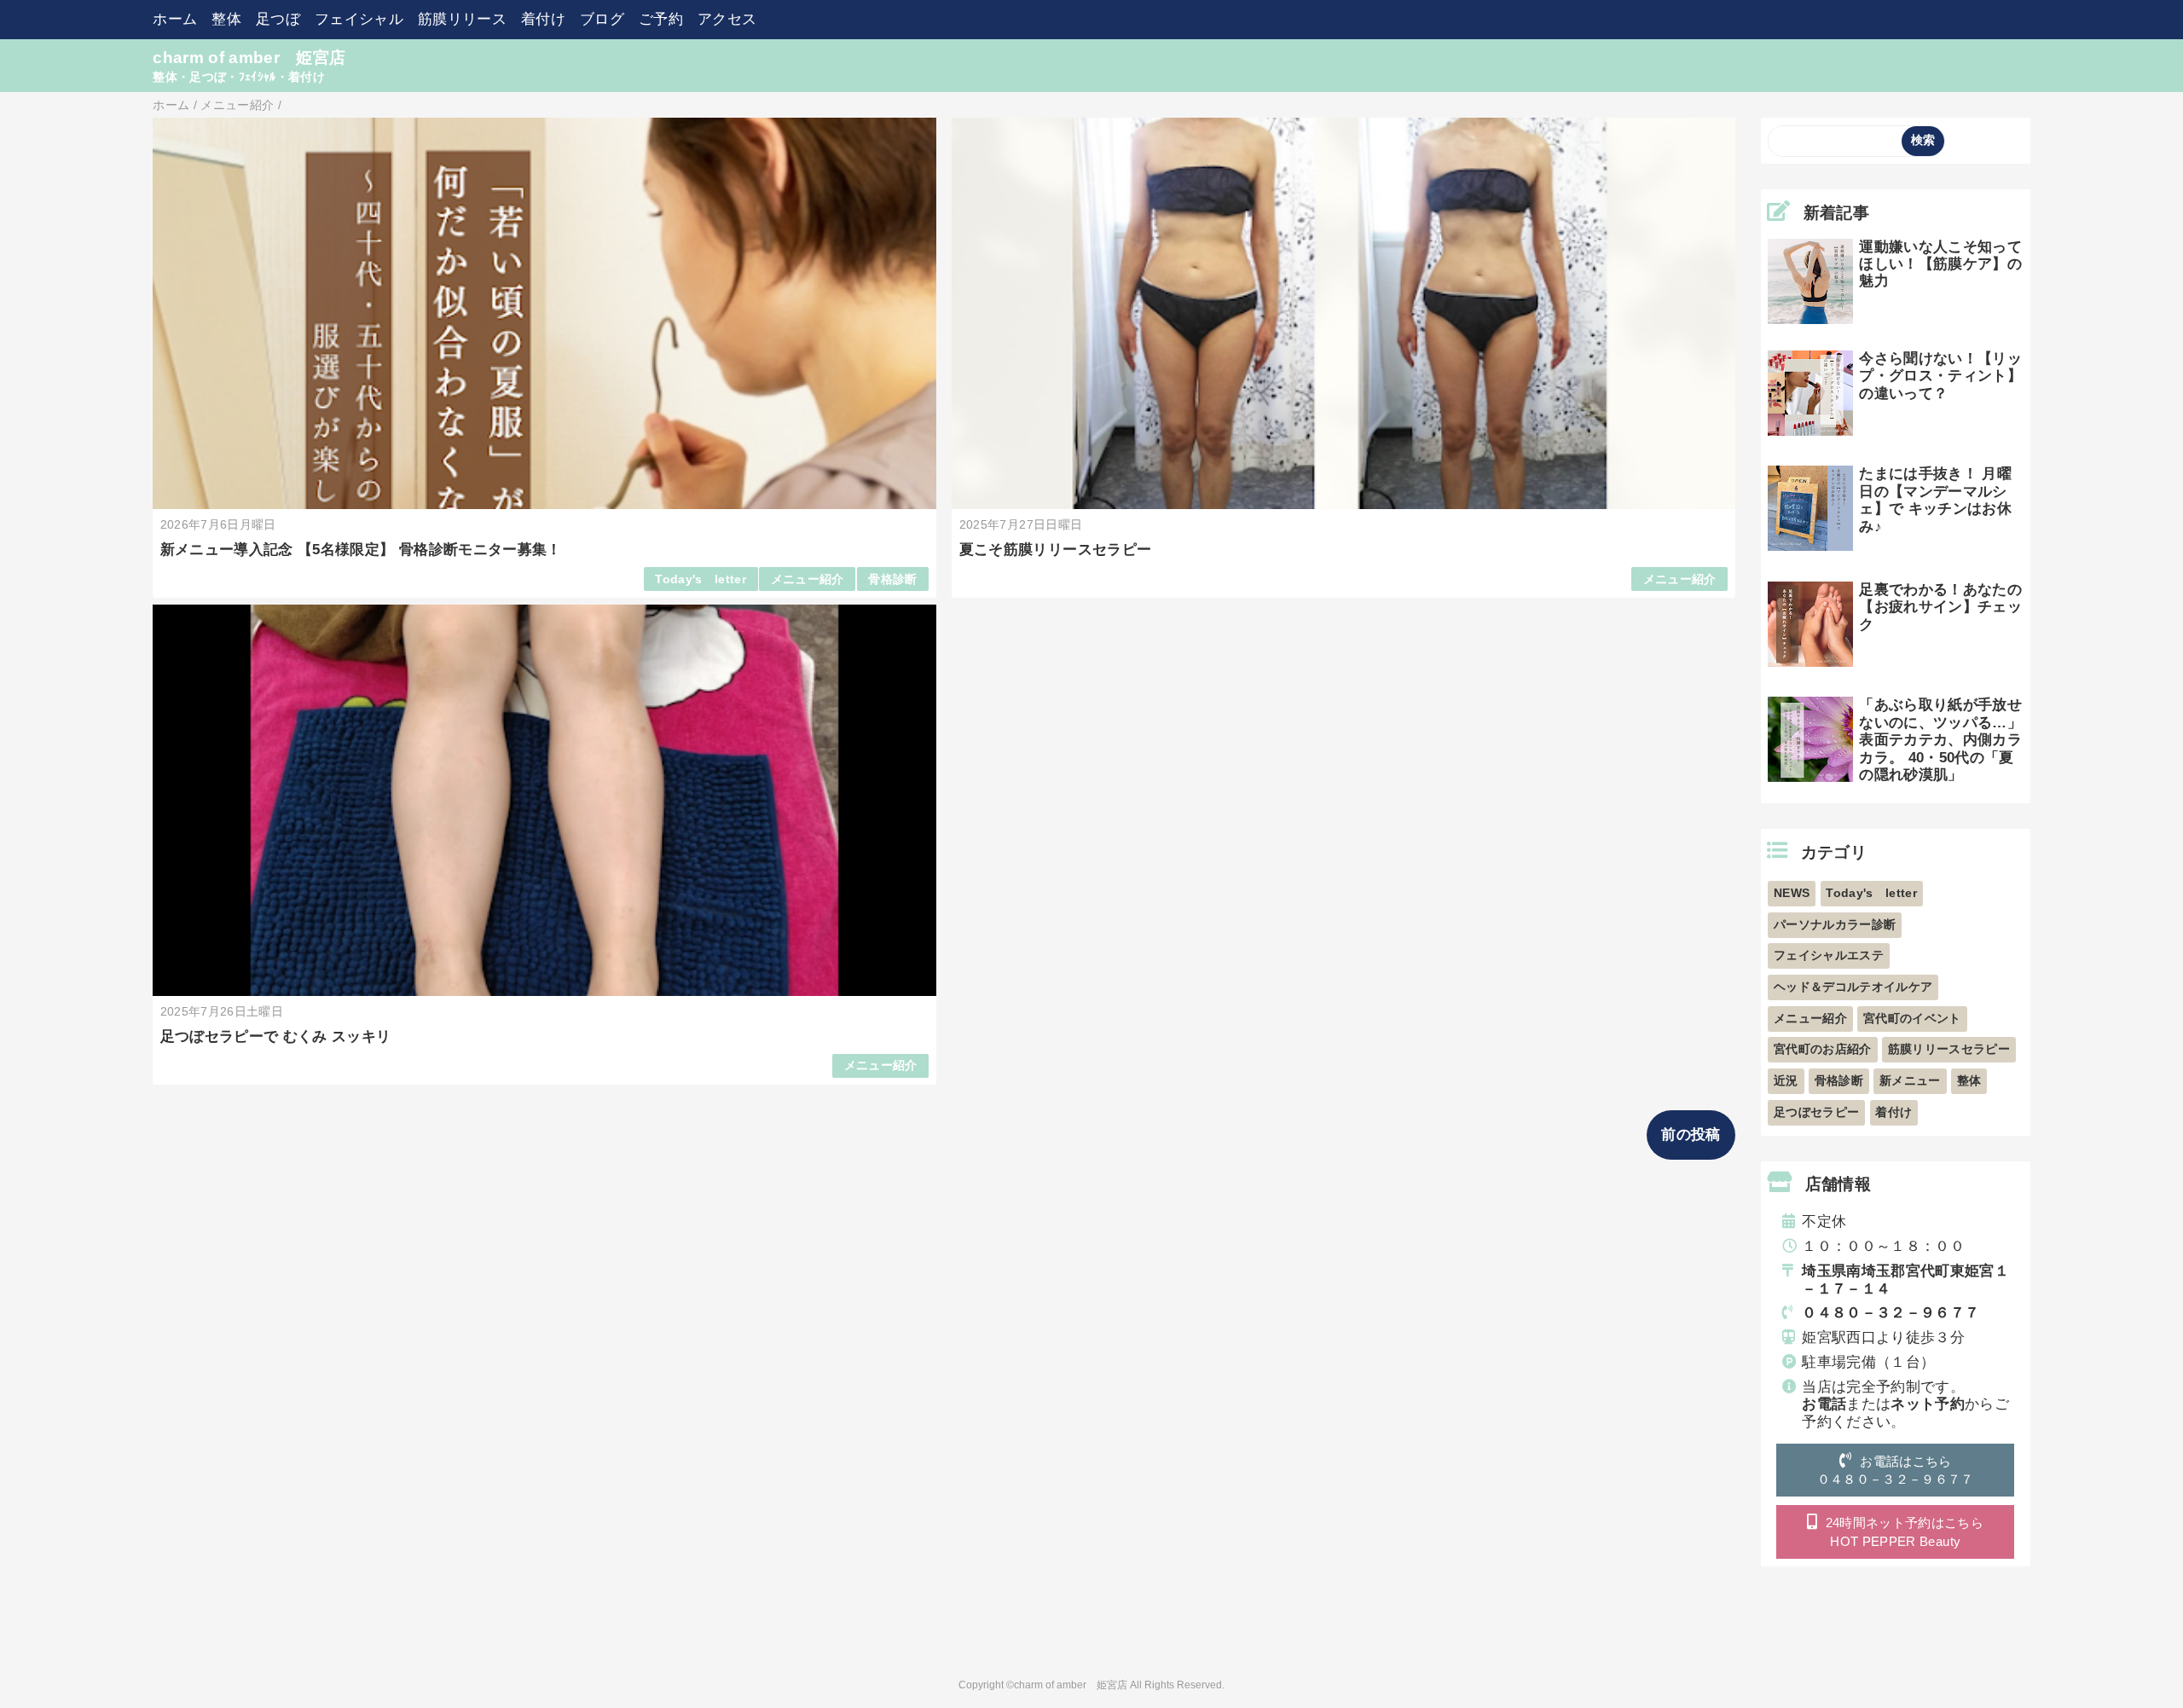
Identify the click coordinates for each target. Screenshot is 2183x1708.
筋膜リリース (462, 19)
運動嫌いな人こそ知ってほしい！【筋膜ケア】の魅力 (1940, 264)
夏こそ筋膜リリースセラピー (1055, 550)
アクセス (727, 19)
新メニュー (1910, 1081)
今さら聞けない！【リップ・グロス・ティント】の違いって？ (1940, 376)
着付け (543, 19)
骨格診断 (892, 579)
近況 (1786, 1081)
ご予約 (661, 19)
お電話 (1824, 1404)
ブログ (602, 19)
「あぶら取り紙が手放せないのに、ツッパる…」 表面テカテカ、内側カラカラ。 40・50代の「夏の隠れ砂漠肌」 (1940, 740)
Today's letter (701, 579)
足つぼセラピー (1816, 1112)
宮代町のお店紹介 (1823, 1049)
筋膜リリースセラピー (1949, 1049)
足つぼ (278, 19)
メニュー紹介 (808, 579)
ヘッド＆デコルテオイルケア (1853, 987)
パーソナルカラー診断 (1835, 925)
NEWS (1792, 893)
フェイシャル (359, 19)
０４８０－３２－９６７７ (1891, 1313)
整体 (226, 19)
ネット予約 (1928, 1404)
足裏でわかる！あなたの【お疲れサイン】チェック (1940, 607)
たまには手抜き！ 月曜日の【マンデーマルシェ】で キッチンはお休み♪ (1935, 500)
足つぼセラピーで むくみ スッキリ (276, 1036)
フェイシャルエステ (1829, 955)
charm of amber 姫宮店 (249, 58)
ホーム (175, 19)
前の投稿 (1691, 1135)
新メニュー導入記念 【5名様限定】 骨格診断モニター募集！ (361, 550)
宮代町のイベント (1912, 1019)
